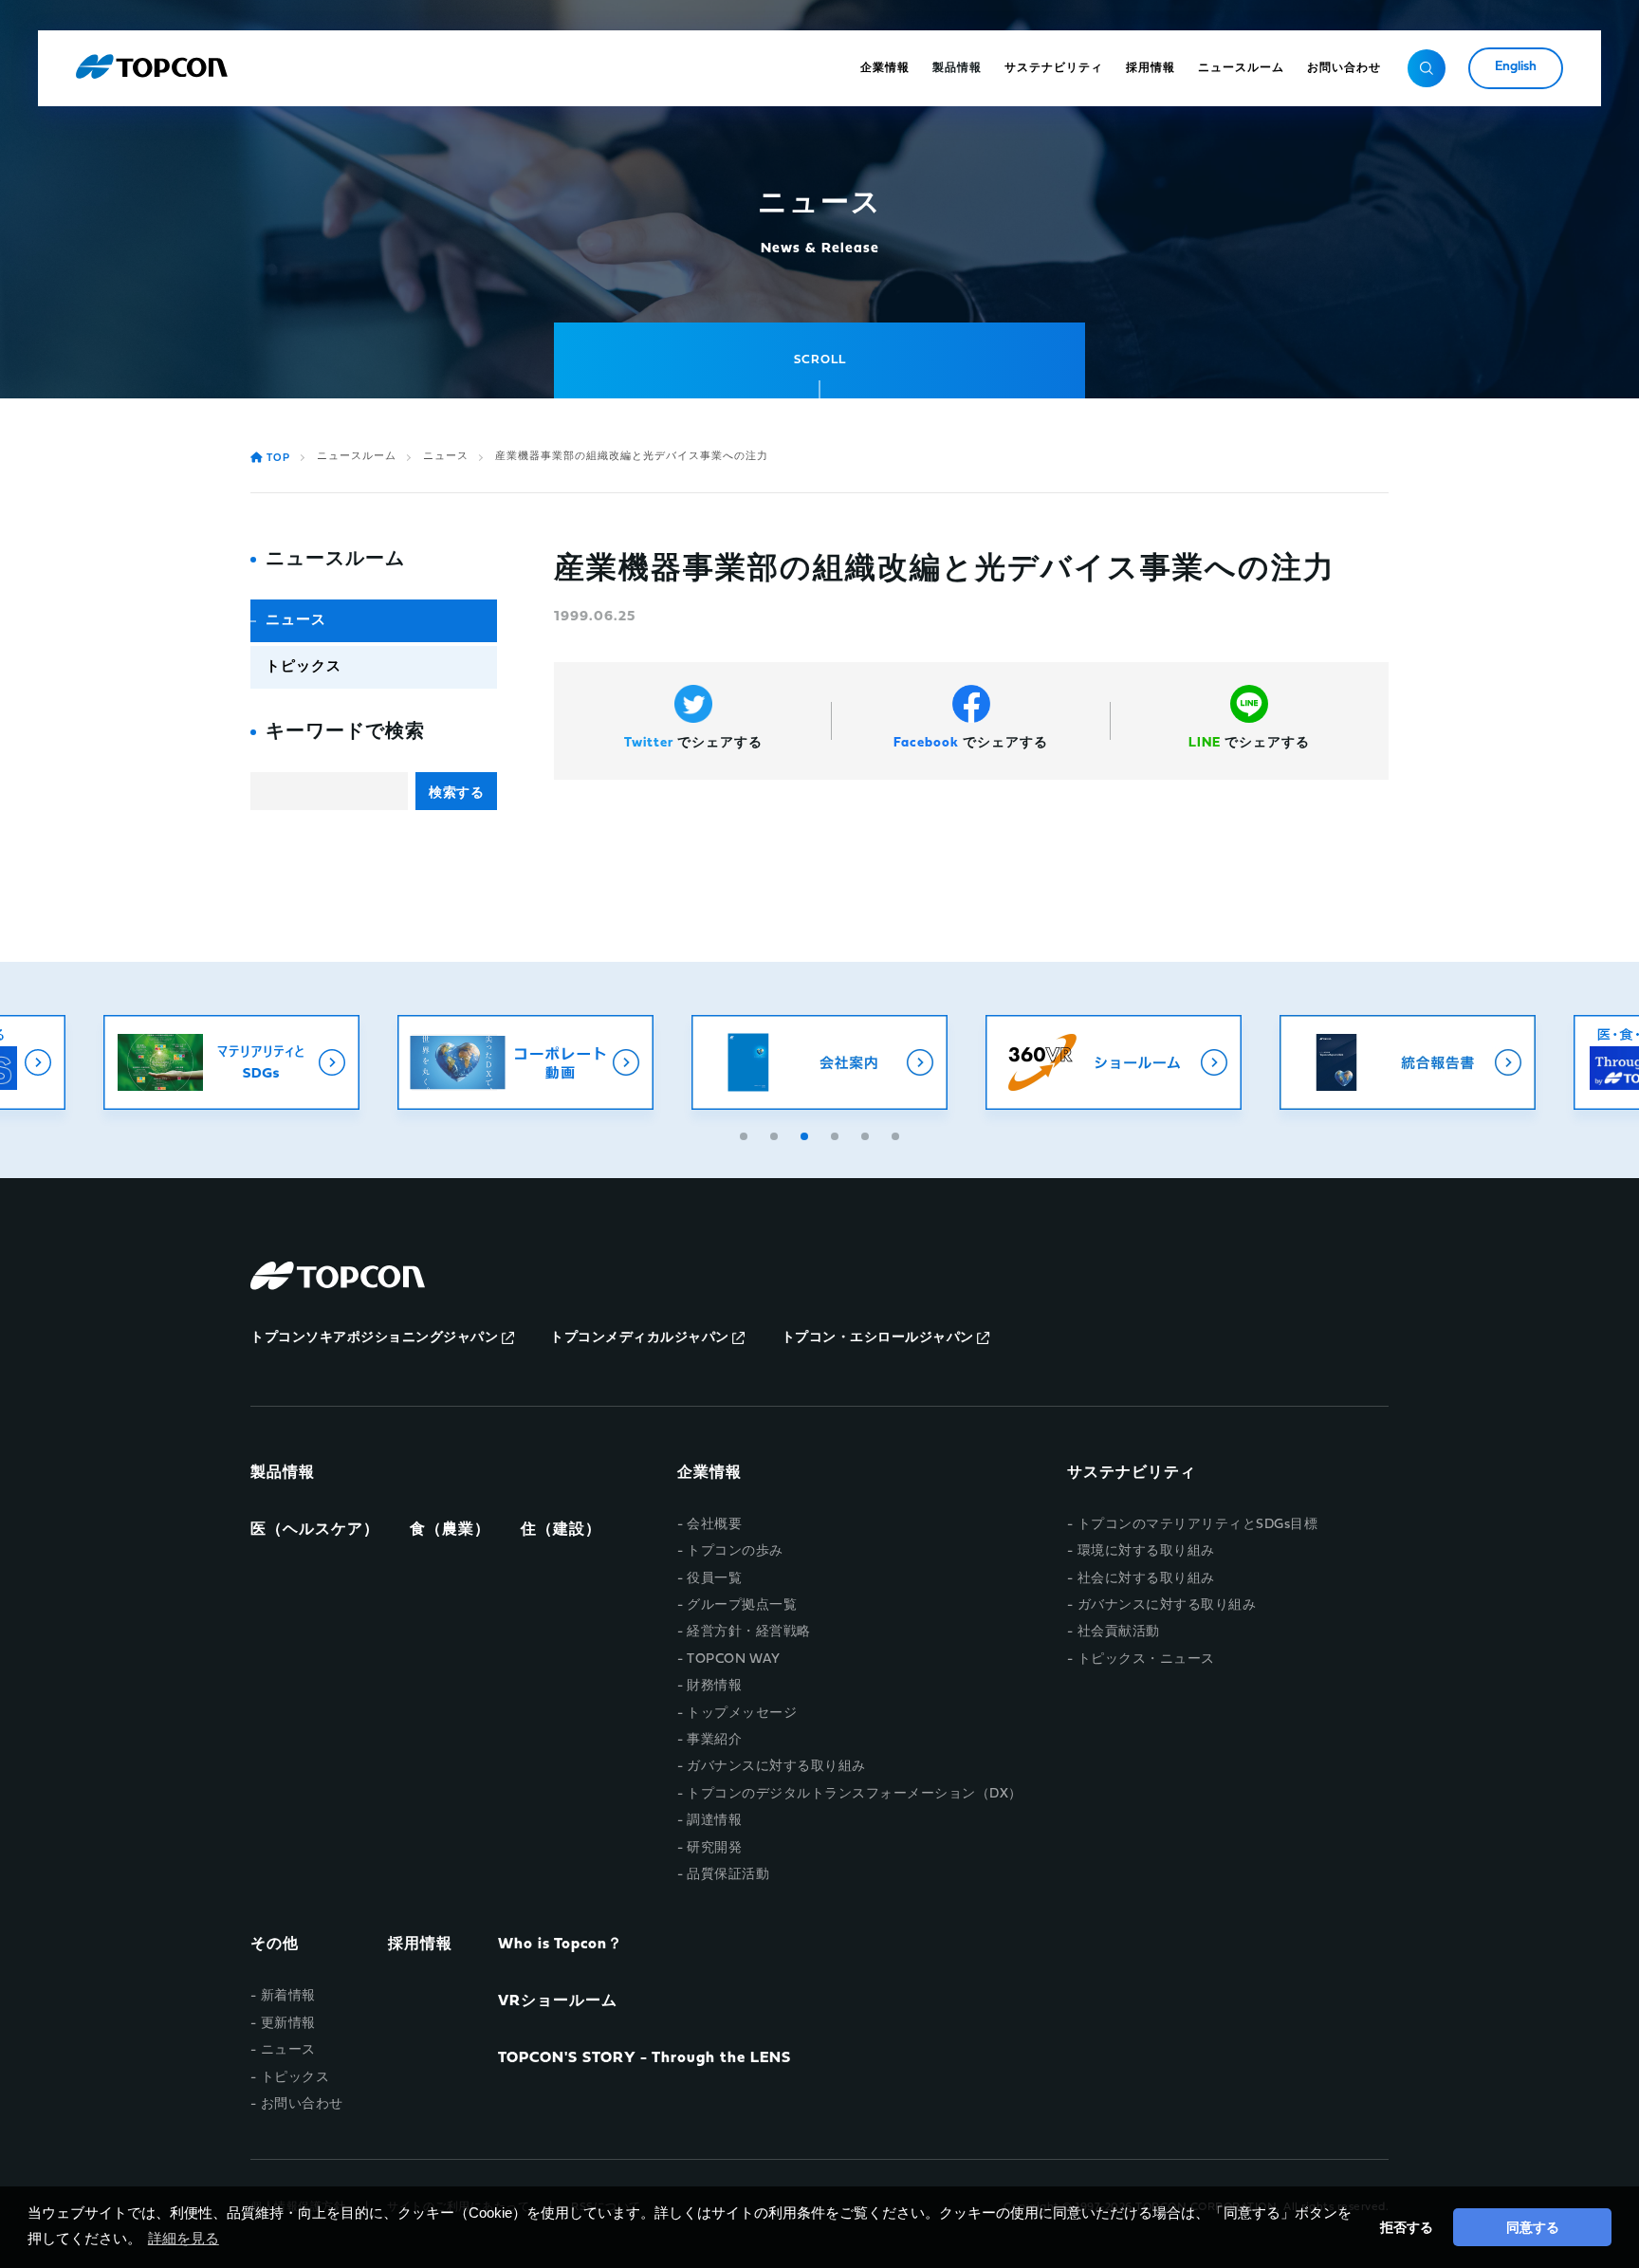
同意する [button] (1533, 2227)
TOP (278, 459)
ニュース (446, 457)
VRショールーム (558, 2001)
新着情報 (288, 1996)
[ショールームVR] (1114, 1062)
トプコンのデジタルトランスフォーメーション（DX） (855, 1794)
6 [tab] (897, 1134)
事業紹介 (714, 1740)
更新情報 (288, 2024)
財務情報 (714, 1686)
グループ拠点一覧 (742, 1605)
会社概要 (714, 1525)
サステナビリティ (1132, 1473)
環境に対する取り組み (1146, 1551)
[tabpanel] (819, 1062)
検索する (456, 792)
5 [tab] (867, 1134)
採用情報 (420, 1945)
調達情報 (714, 1821)
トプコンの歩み (735, 1551)
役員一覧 (714, 1579)
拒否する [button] (1407, 2227)
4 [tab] (837, 1134)
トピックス (304, 667)
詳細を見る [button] (184, 2238)
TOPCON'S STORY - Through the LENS (645, 2058)
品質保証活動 (728, 1875)
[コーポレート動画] (525, 1062)
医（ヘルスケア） (315, 1530)
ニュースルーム (357, 457)
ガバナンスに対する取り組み (776, 1767)
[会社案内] (819, 1062)
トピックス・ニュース (1146, 1660)
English (1516, 67)
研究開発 (714, 1848)
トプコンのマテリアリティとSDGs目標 (1197, 1525)
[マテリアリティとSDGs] (231, 1062)
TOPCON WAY (733, 1660)
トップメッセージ (742, 1714)
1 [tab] (746, 1134)
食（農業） (450, 1530)
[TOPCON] (152, 68)
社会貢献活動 (1119, 1632)
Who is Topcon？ (561, 1945)
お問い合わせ (302, 2104)
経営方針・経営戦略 (749, 1632)
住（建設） (561, 1530)
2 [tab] (776, 1134)
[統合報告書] (1408, 1062)
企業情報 (709, 1473)
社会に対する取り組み (1146, 1579)
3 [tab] (806, 1134)
